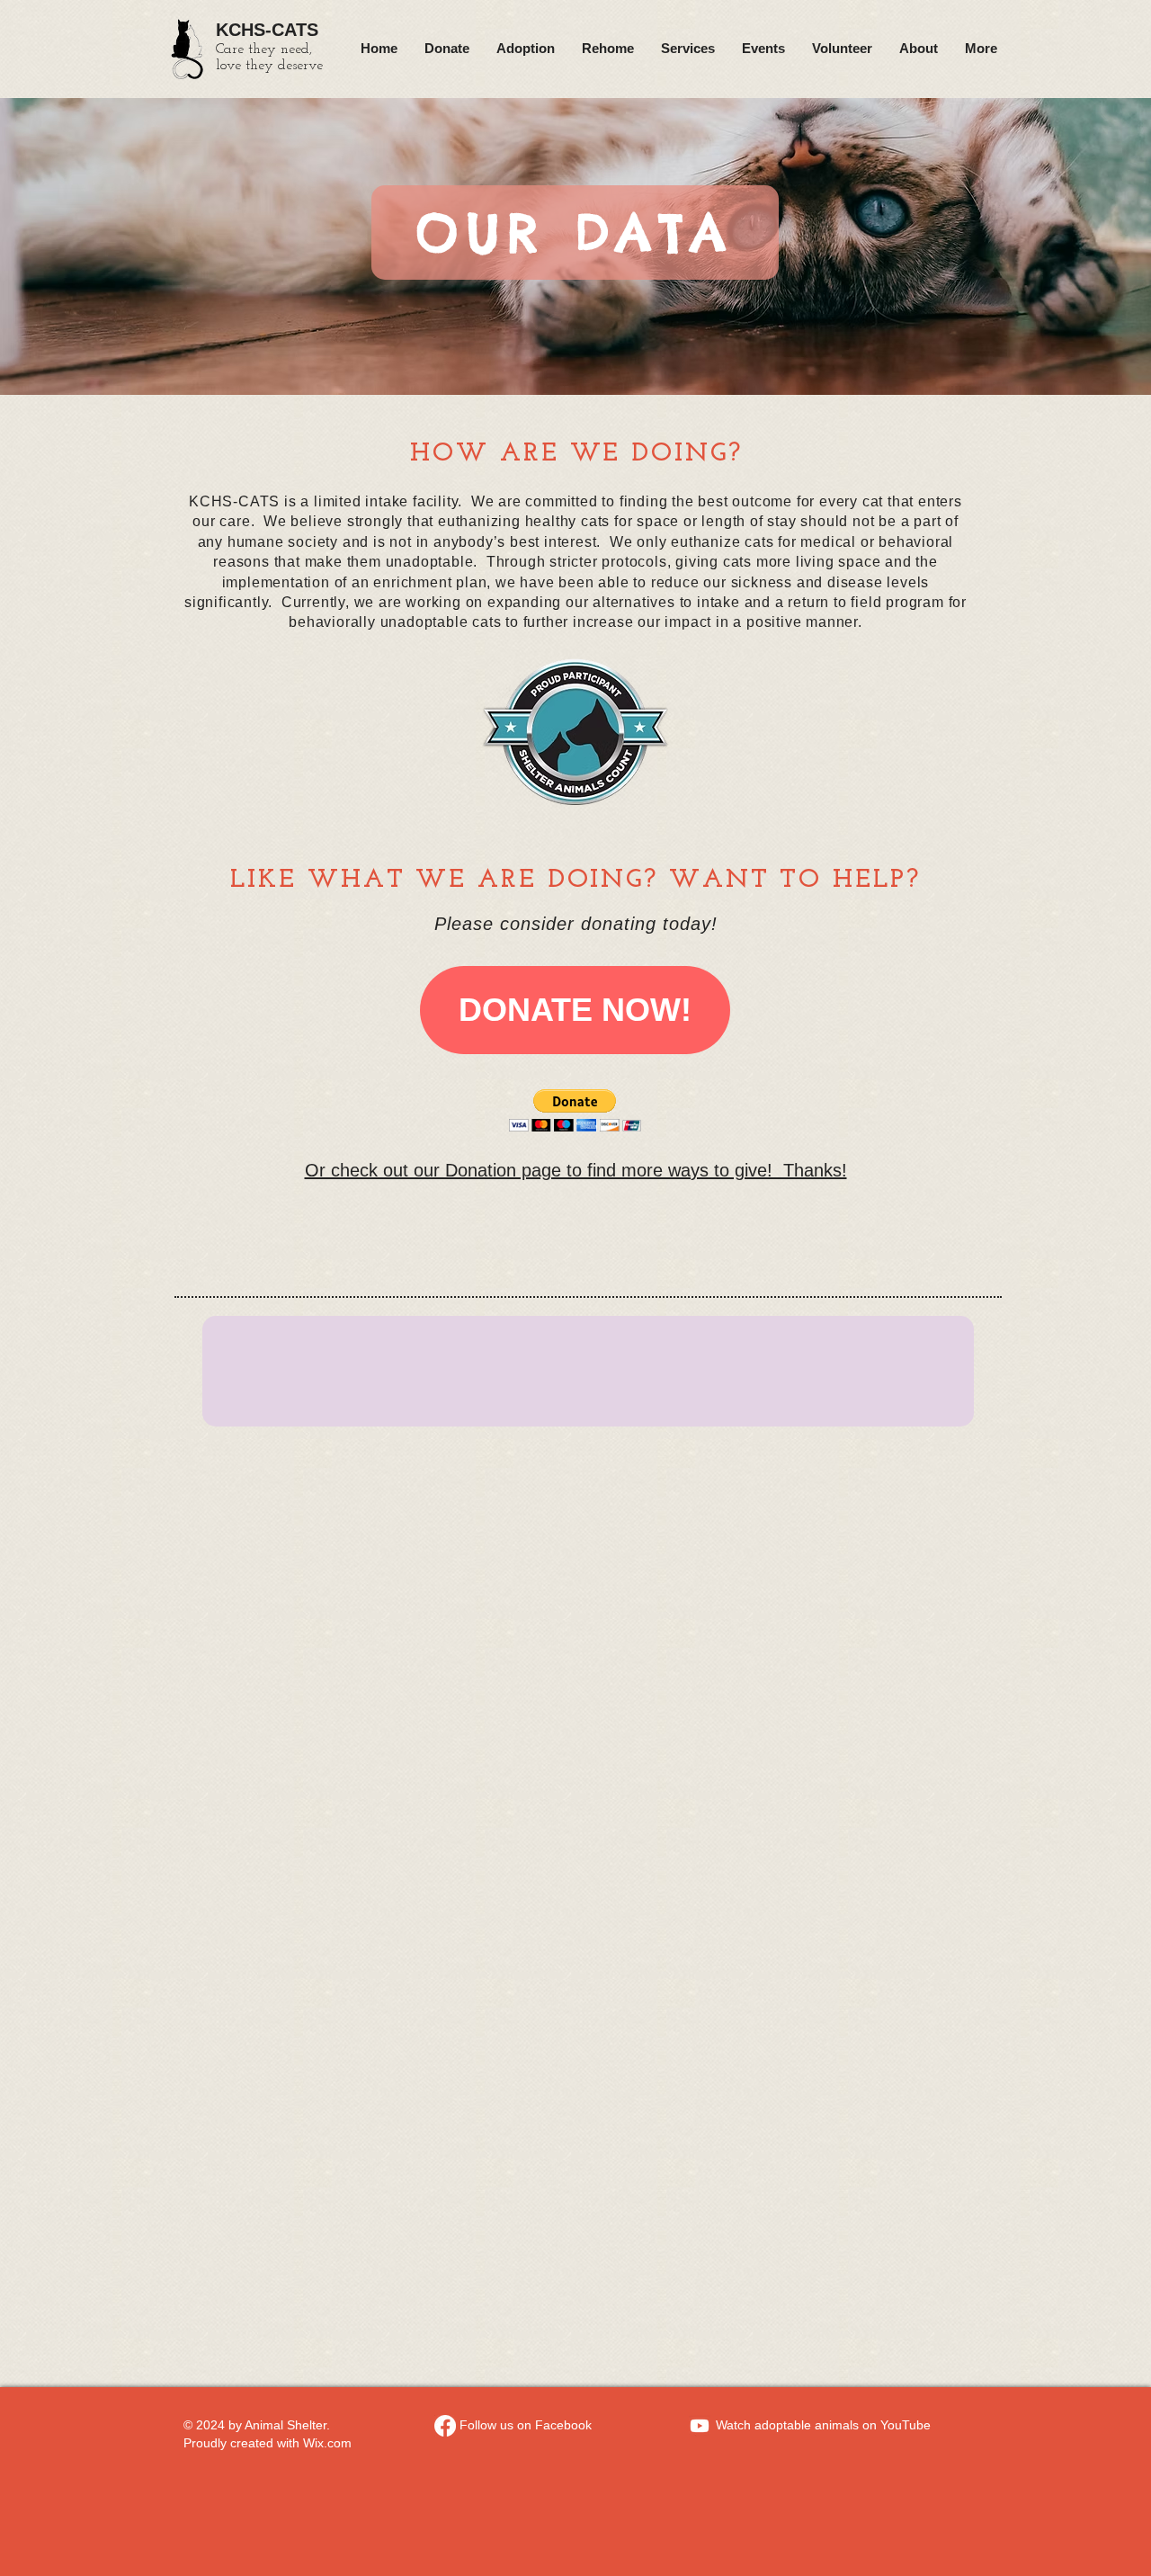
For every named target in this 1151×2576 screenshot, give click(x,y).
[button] (575, 1110)
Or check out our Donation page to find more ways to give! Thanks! (576, 1170)
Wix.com (327, 2443)
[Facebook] (445, 2426)
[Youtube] (700, 2426)
